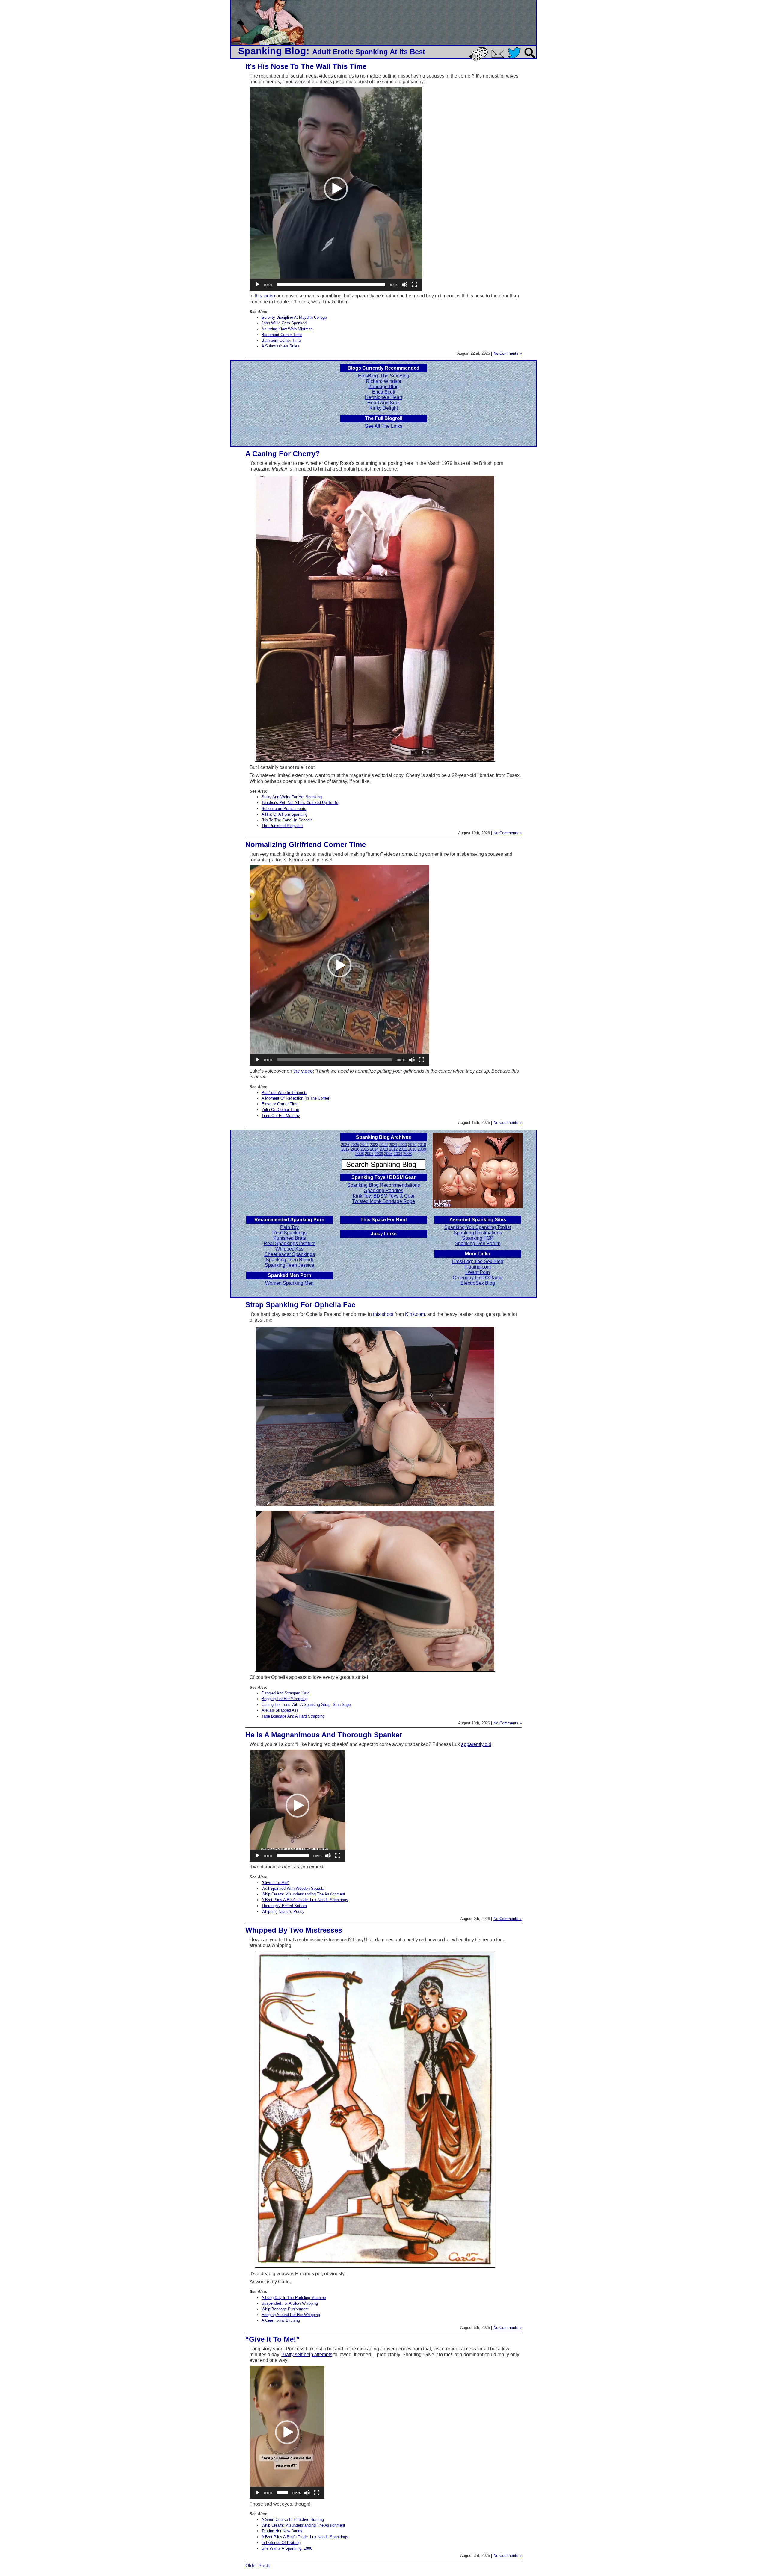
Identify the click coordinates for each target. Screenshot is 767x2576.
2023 (374, 1145)
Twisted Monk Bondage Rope (383, 1201)
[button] (336, 189)
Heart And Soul (383, 403)
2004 (398, 1154)
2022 (383, 1145)
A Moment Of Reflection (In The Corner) (296, 1098)
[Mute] (405, 285)
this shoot (383, 1314)
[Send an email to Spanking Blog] (499, 57)
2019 (412, 1145)
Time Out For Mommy (281, 1116)
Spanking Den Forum (478, 1244)
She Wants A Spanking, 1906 (287, 2548)
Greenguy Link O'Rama (478, 1278)
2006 (379, 1154)
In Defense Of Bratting (281, 2543)
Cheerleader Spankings (290, 1254)
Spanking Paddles (384, 1191)
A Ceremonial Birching (281, 2320)
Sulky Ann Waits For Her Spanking (292, 797)
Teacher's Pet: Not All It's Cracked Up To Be (300, 803)
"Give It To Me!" (275, 1883)
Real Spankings (289, 1233)
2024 (364, 1145)
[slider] (331, 285)
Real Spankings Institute (290, 1244)
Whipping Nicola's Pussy (283, 1911)
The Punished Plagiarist (282, 826)
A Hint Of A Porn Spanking (284, 814)
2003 (407, 1154)
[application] (336, 189)
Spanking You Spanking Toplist (478, 1227)
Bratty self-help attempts (307, 2354)
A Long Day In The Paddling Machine (294, 2298)
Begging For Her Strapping (284, 1699)
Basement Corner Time (282, 335)
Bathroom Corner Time (281, 340)
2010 (412, 1149)
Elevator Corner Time (280, 1104)
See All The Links (384, 426)
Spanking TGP (478, 1238)
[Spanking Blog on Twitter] (516, 59)
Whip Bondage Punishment (285, 2309)
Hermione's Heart (383, 397)
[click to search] (530, 59)
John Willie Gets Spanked (284, 323)
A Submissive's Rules (280, 346)
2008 (360, 1154)
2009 (422, 1149)
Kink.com (415, 1314)
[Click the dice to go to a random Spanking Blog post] (480, 60)
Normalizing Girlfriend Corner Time (306, 845)
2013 (384, 1149)
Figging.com (478, 1267)
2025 (355, 1145)
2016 (355, 1149)
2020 (403, 1145)
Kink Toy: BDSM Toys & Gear (384, 1196)
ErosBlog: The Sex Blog (384, 376)
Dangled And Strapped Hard (286, 1693)
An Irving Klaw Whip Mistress (287, 329)
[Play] (257, 285)
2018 (422, 1145)
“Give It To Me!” (272, 2339)
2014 (374, 1149)
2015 (365, 1149)
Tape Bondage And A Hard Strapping (293, 1716)
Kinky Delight (384, 408)
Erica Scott (384, 392)
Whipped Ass (289, 1249)
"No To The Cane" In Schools (287, 820)
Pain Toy (289, 1227)
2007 (369, 1154)
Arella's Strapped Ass (280, 1710)
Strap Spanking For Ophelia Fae (300, 1305)
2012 (393, 1149)
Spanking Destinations (478, 1233)
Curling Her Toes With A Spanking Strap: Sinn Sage (306, 1705)
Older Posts (258, 2566)
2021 (393, 1145)
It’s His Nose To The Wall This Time (306, 66)
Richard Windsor (384, 381)
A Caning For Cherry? (283, 454)
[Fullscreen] (414, 285)
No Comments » (508, 353)
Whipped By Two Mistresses (294, 1930)
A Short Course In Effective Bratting (293, 2520)
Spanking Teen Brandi (289, 1260)
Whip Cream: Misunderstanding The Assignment (303, 1894)
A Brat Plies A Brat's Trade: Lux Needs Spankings (305, 1900)
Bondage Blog (383, 387)
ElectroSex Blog (478, 1283)
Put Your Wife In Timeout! (284, 1093)
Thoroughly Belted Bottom (284, 1906)
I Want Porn (478, 1272)
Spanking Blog (272, 51)
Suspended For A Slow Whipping (290, 2303)
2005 (388, 1154)
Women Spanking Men (289, 1283)
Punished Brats (290, 1238)
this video (265, 296)
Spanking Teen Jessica (290, 1265)
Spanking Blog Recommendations (384, 1185)
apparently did (476, 1744)
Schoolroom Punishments (284, 809)
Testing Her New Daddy (282, 2531)
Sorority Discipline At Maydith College (294, 317)
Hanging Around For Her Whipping (291, 2315)
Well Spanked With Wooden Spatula (293, 1888)
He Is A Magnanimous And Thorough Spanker (324, 1735)
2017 (345, 1149)
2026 (345, 1145)
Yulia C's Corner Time (280, 1110)
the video (303, 1071)
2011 (403, 1149)
